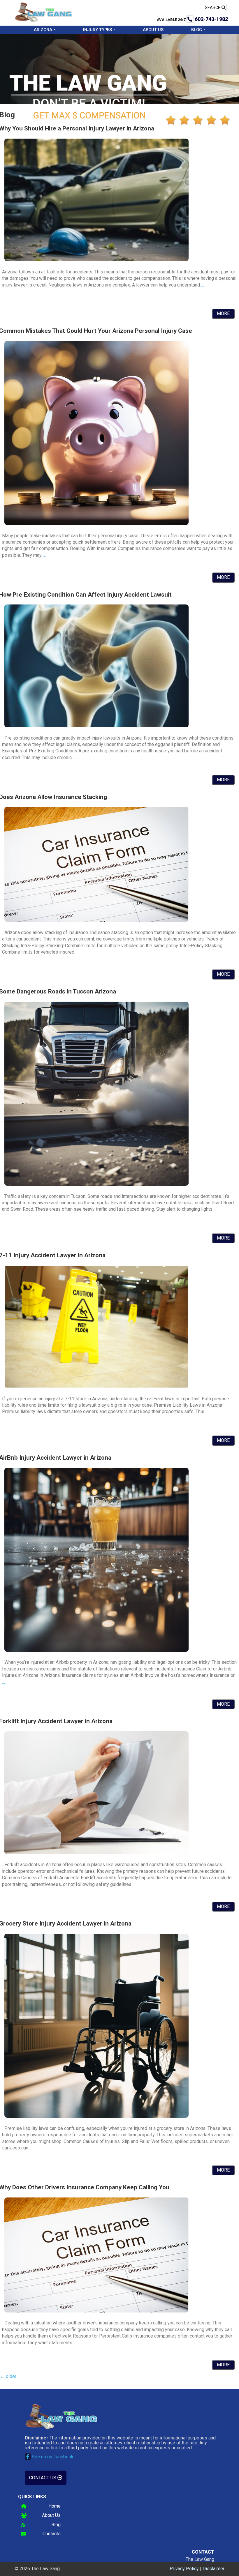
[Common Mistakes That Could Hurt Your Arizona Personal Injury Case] (96, 523)
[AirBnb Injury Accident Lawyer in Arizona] (96, 1650)
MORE (223, 313)
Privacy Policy (184, 2569)
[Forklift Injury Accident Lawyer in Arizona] (96, 1853)
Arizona (43, 30)
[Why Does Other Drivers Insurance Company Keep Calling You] (96, 2311)
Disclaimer (213, 2569)
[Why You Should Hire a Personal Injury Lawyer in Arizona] (96, 260)
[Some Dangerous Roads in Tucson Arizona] (96, 1184)
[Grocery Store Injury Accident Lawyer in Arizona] (96, 2116)
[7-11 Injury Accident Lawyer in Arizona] (96, 1386)
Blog (197, 30)
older (8, 2376)
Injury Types (97, 30)
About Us (153, 30)
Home (55, 2506)
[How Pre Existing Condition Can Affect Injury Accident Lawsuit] (96, 726)
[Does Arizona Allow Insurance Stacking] (96, 920)
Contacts (52, 2534)
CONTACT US (43, 2478)
